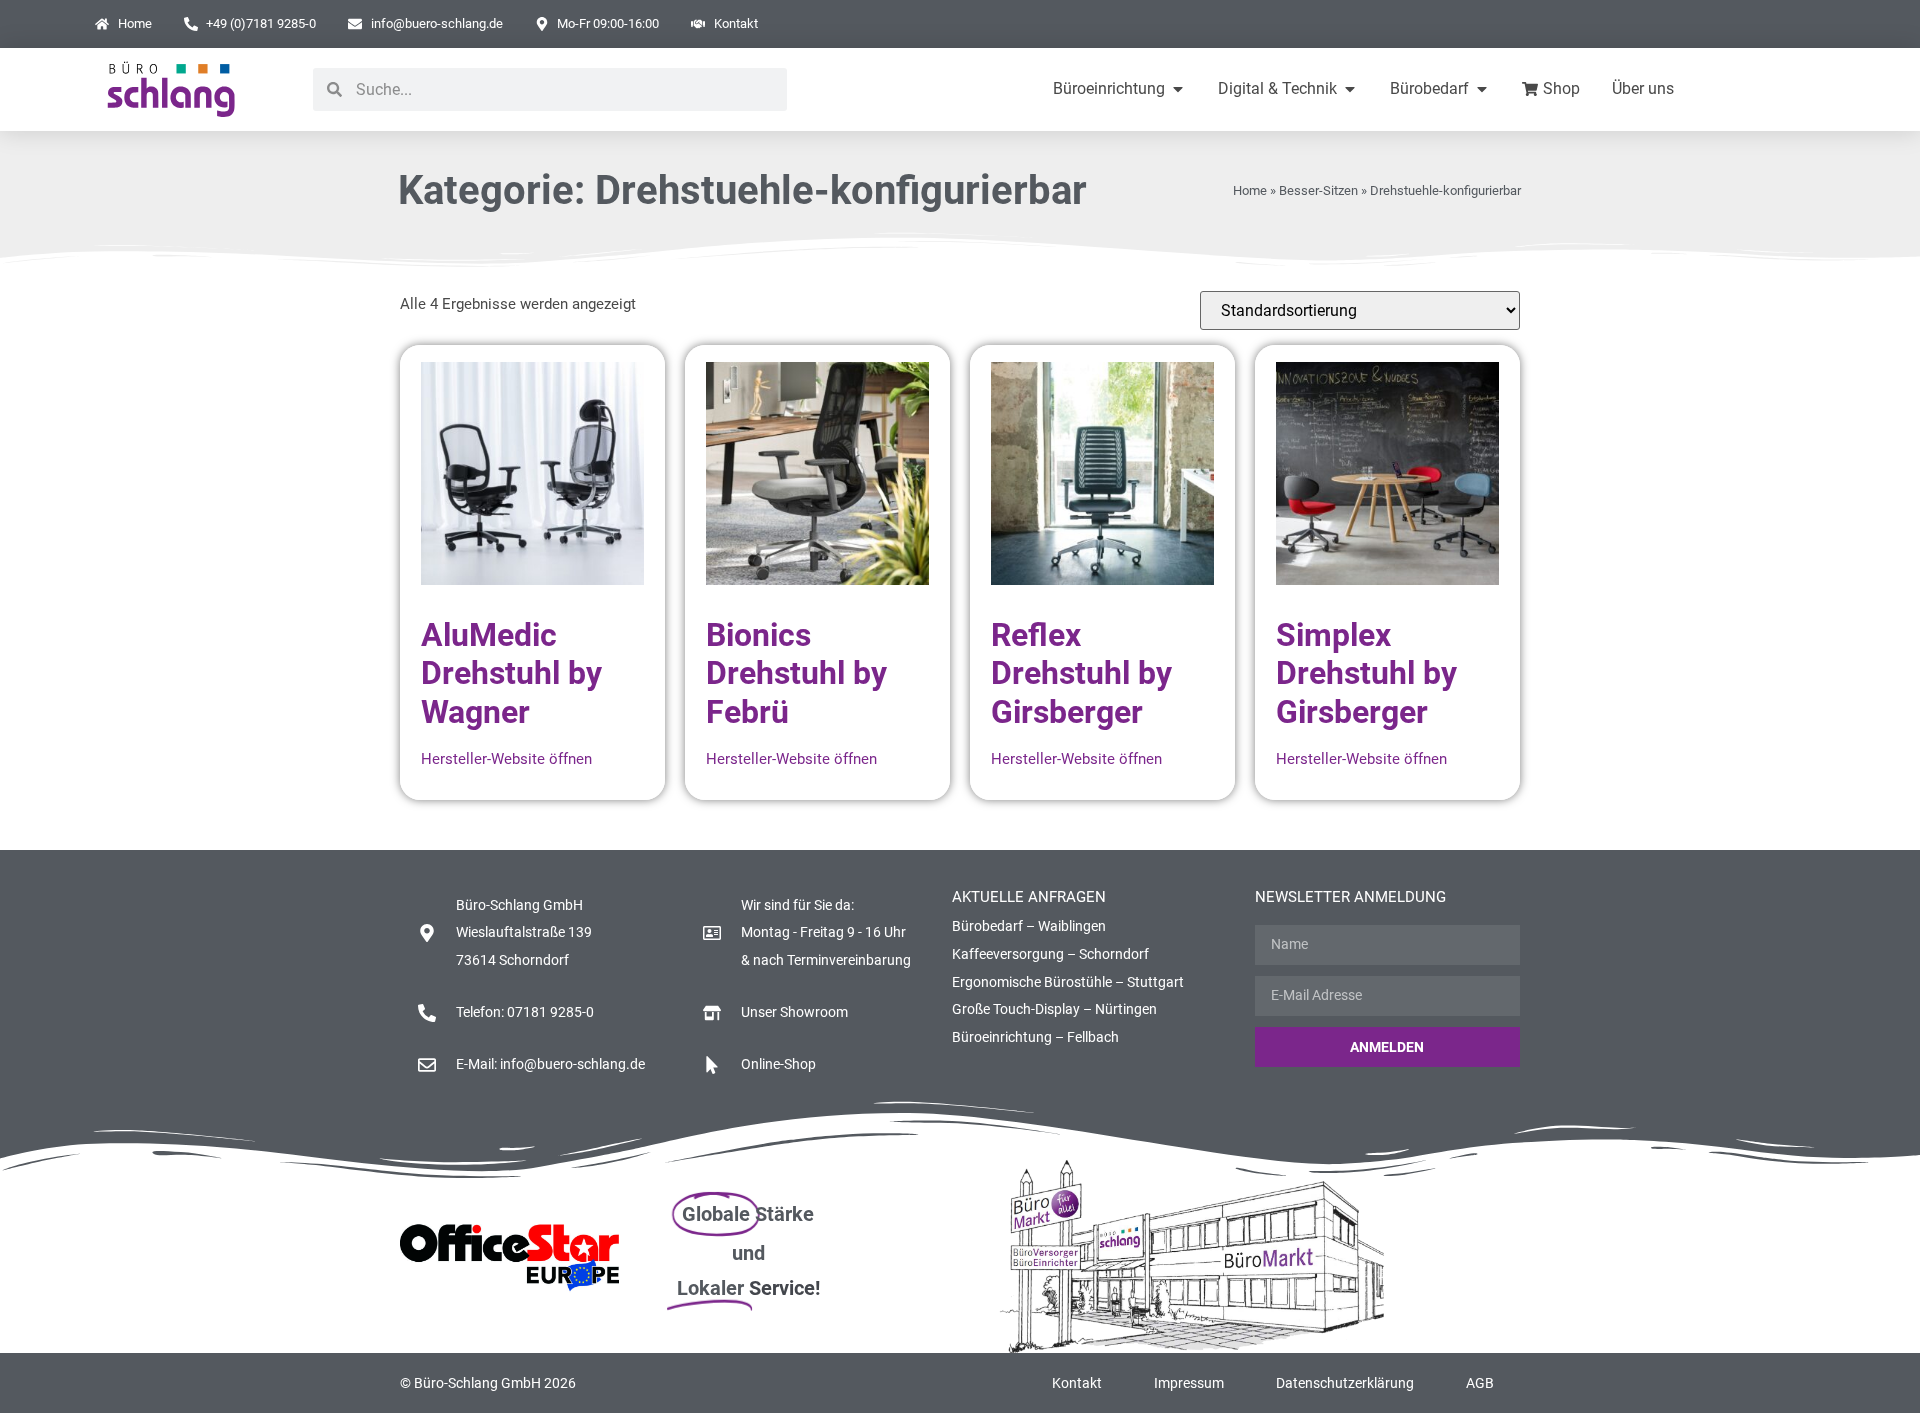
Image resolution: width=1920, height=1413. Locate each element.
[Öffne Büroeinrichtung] (1178, 89)
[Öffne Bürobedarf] (1482, 89)
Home (1250, 190)
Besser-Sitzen (1318, 190)
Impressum (1189, 1383)
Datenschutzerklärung (1345, 1383)
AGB (1480, 1383)
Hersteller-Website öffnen (506, 759)
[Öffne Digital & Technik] (1350, 89)
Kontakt (1077, 1383)
